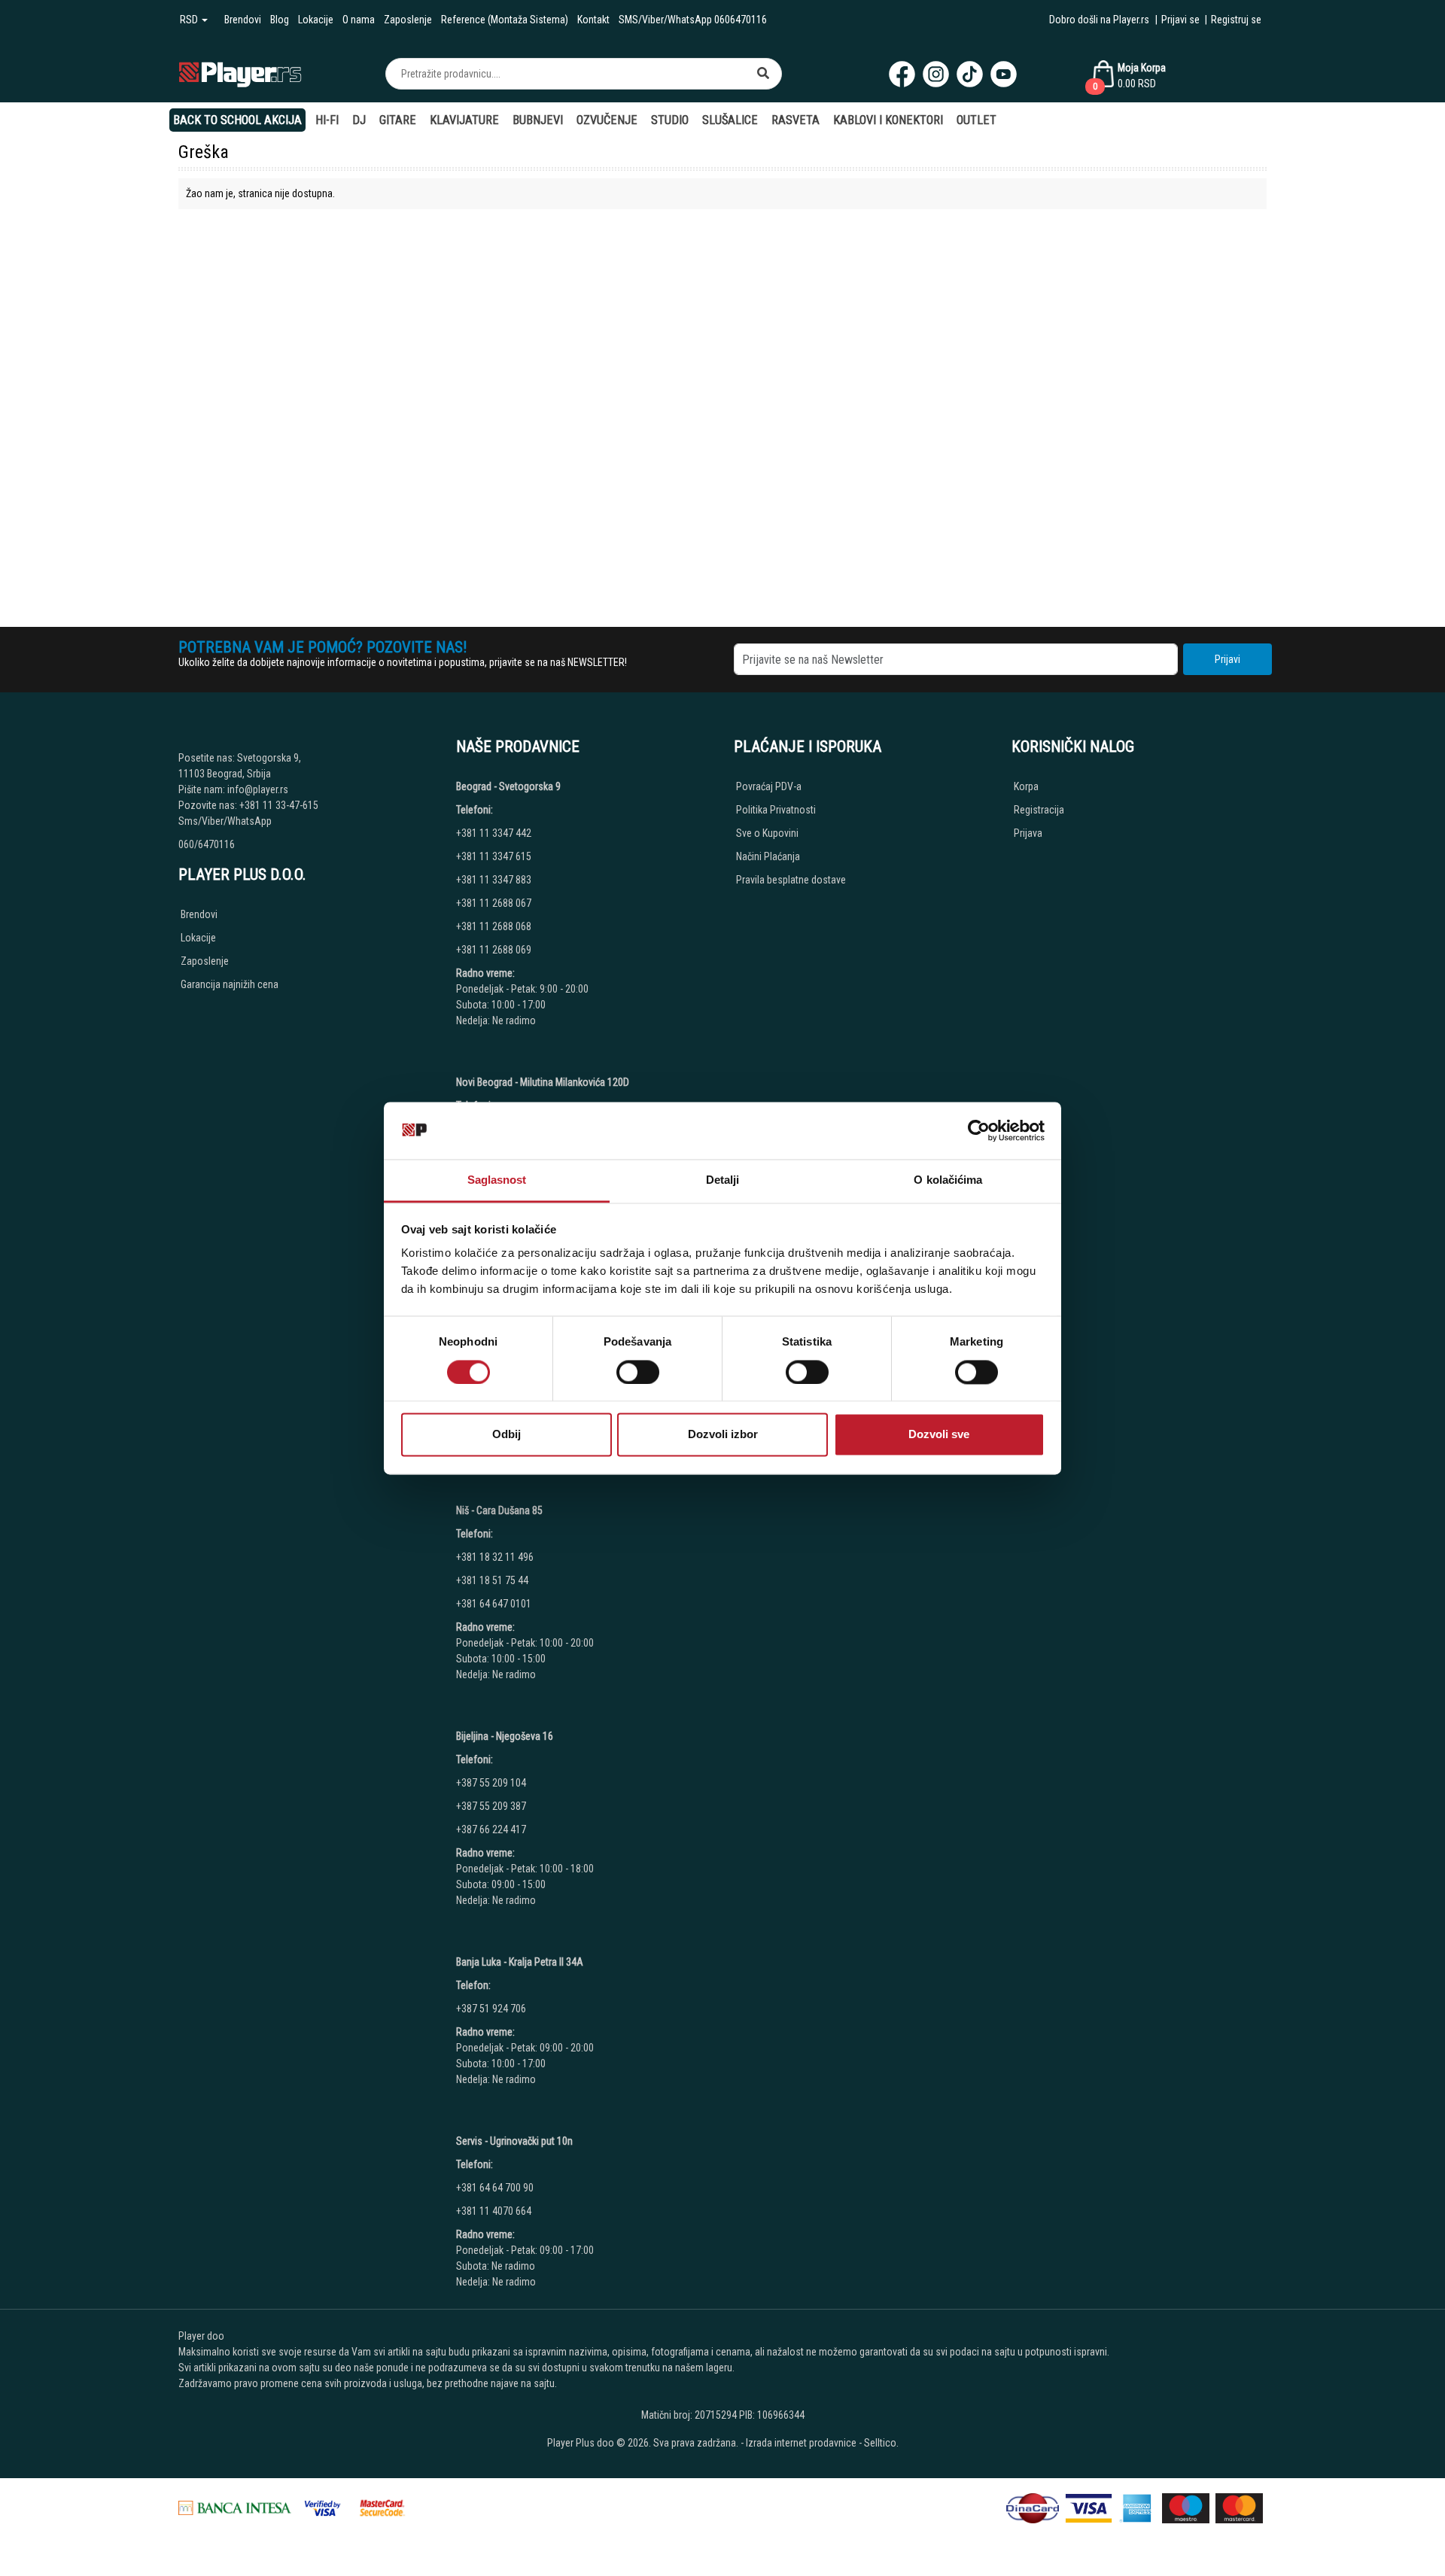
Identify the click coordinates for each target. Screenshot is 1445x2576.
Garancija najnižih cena (230, 984)
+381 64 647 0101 (494, 1604)
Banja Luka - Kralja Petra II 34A (520, 1962)
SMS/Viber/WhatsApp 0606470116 (693, 20)
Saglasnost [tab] (497, 1180)
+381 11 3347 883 (494, 880)
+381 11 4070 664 (494, 2211)
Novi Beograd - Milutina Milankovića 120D (543, 1082)
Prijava (1028, 833)
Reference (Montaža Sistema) (505, 20)
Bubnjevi (538, 120)
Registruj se (1236, 20)
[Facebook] (902, 74)
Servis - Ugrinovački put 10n (514, 2141)
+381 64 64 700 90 (495, 2188)
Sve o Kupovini (767, 833)
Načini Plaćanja (768, 856)
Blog (280, 20)
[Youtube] (1004, 74)
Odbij (507, 1435)
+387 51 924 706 (491, 2009)
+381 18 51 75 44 (492, 1580)
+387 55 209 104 (491, 1783)
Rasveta (796, 120)
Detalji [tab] (723, 1180)
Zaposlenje (408, 20)
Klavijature (464, 120)
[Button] (763, 74)
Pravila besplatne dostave (791, 880)
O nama (359, 20)
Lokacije (316, 20)
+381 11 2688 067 (494, 903)
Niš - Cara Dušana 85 (499, 1510)
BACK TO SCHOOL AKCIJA (237, 120)
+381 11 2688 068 (494, 926)
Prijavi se (1180, 20)
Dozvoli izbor (723, 1435)
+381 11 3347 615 (494, 856)
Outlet (977, 120)
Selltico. (881, 2443)
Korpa (1026, 786)
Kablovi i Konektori (888, 120)
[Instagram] (936, 74)
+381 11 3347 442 (494, 833)
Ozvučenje (607, 120)
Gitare (398, 120)
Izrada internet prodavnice (801, 2443)
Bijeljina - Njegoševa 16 (505, 1736)
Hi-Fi (327, 120)
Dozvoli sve (939, 1435)
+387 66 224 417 (491, 1829)
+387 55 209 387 (491, 1806)
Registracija (1039, 810)
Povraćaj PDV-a (769, 786)
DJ (359, 120)
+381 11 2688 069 (494, 950)
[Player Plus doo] (240, 73)
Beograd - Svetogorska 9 (508, 786)
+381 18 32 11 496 (495, 1557)
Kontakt (593, 20)
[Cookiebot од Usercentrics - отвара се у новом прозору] (979, 1130)
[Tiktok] (970, 74)
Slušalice (730, 120)
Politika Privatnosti (776, 810)
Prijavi (1227, 659)
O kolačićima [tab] (948, 1180)
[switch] (638, 1372)
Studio (670, 120)
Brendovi (243, 20)
